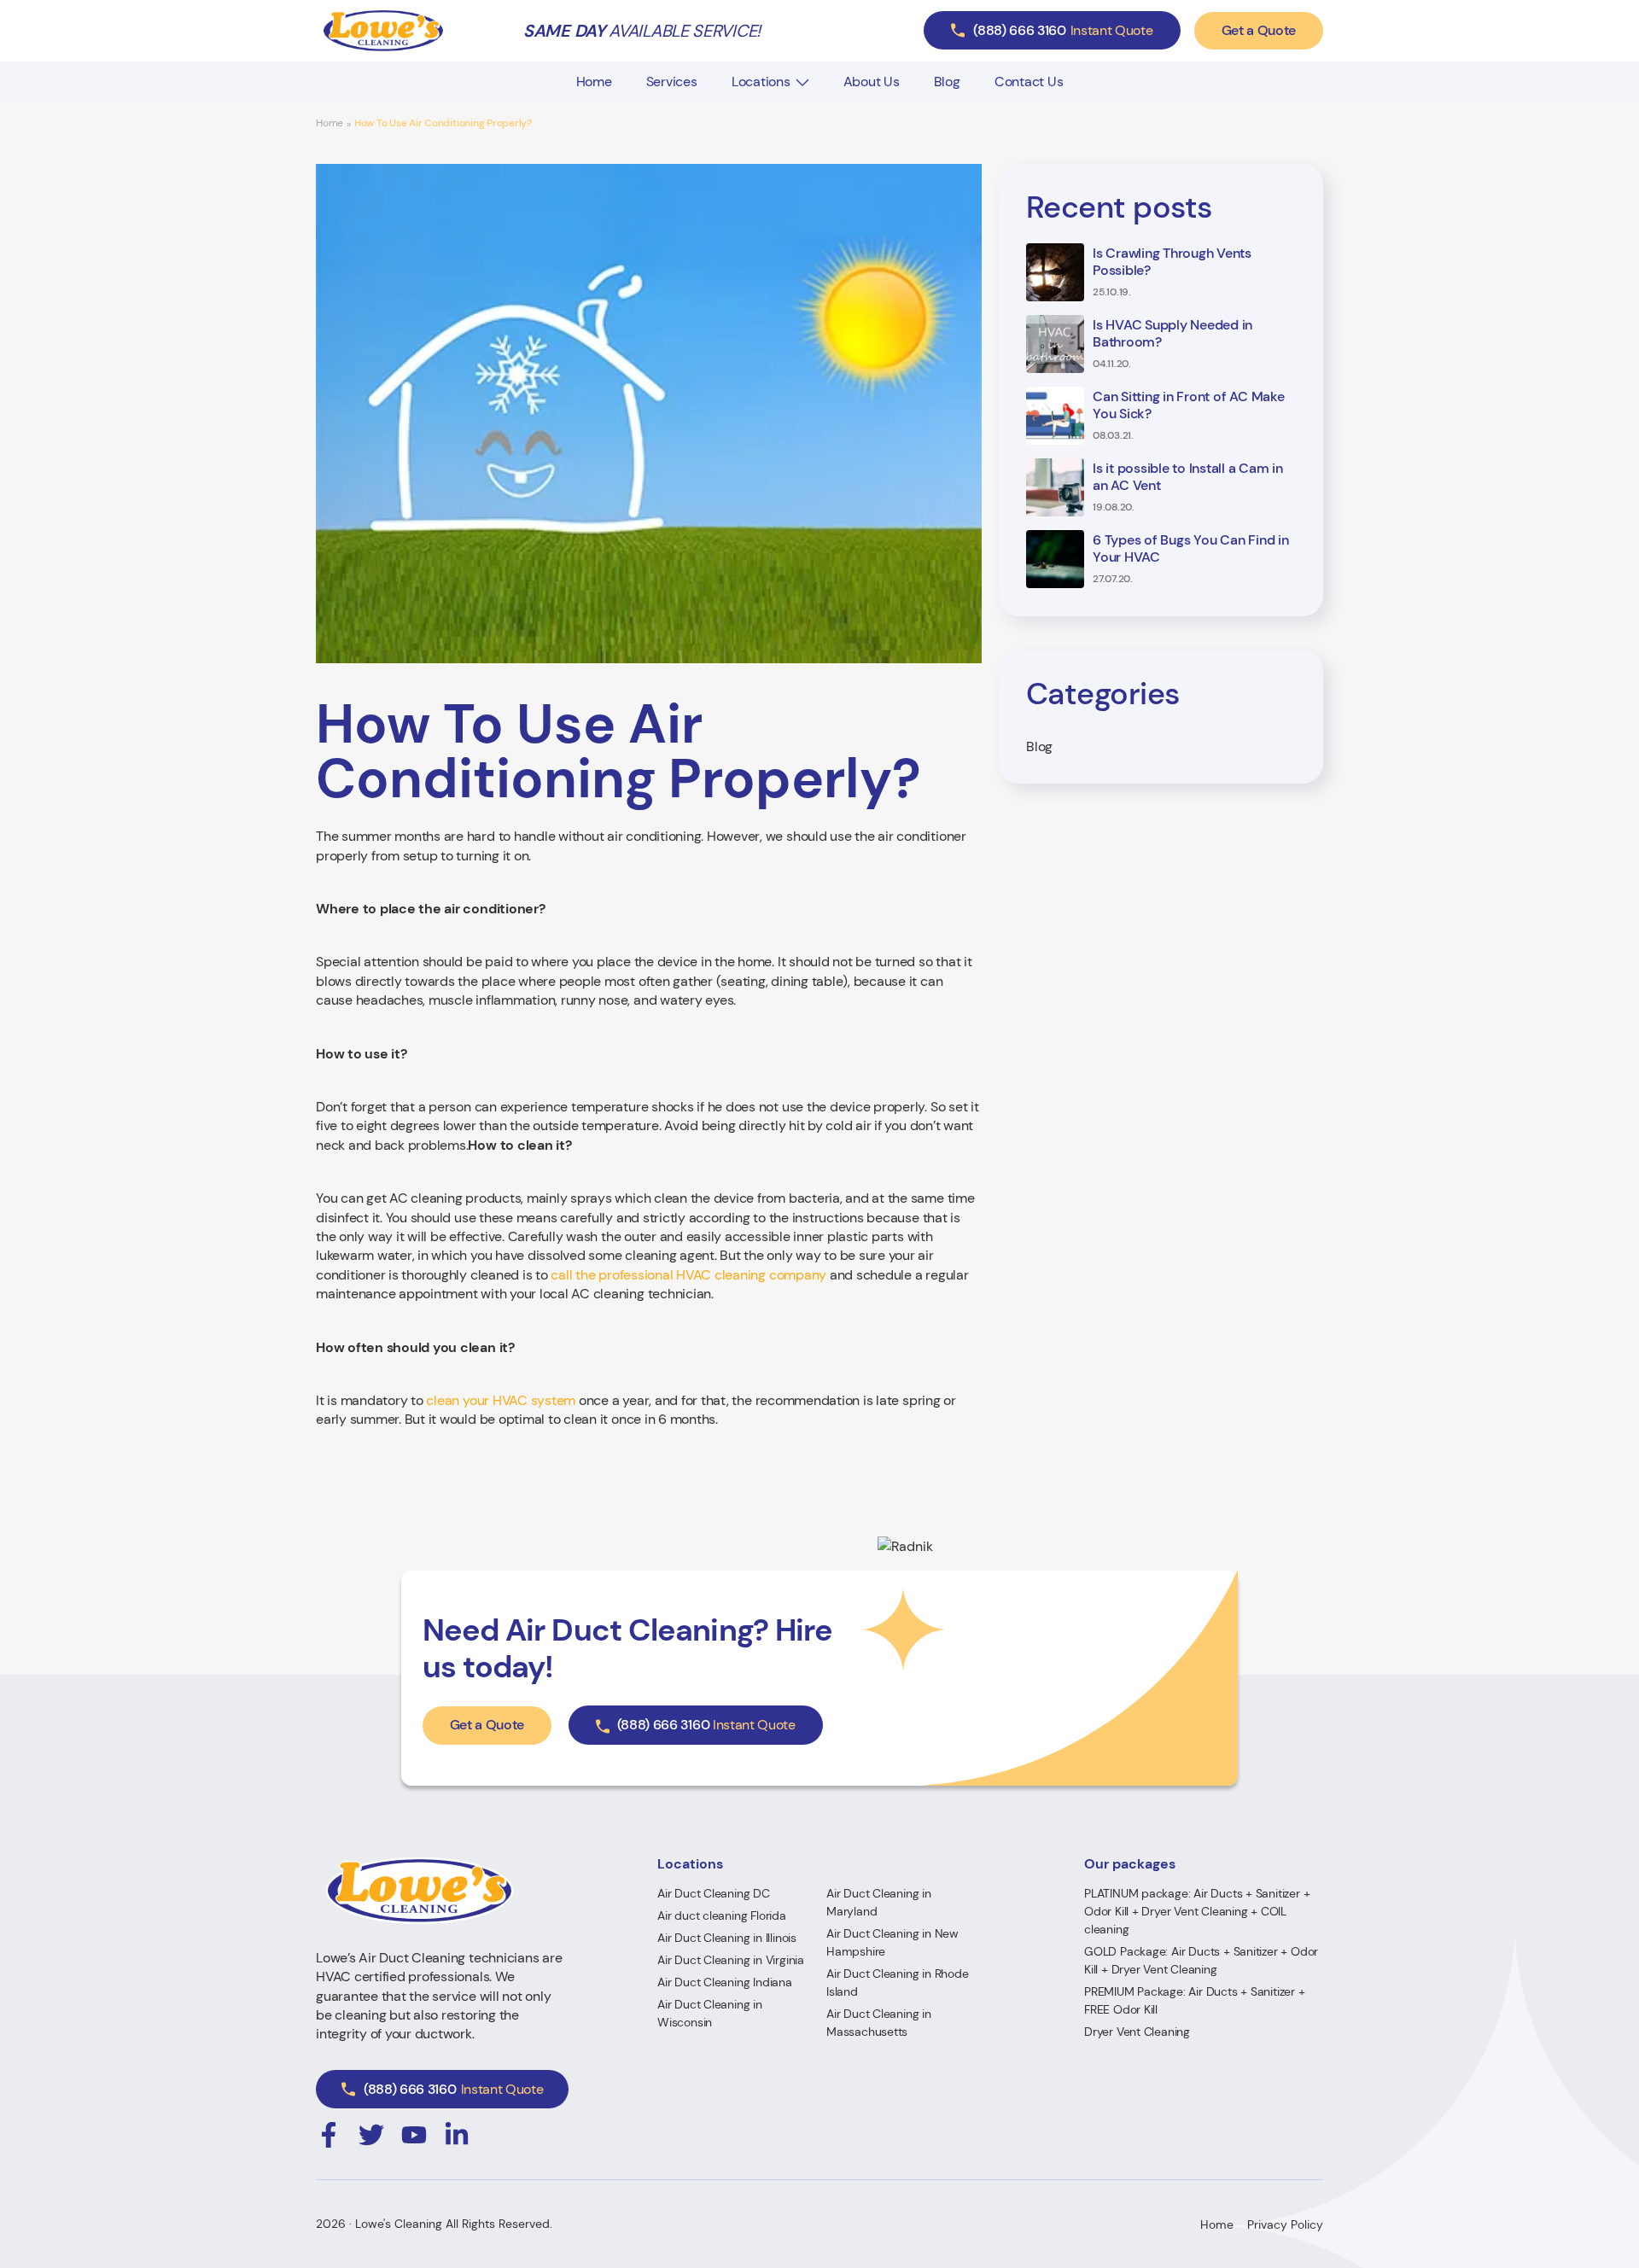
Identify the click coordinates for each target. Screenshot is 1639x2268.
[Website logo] (383, 31)
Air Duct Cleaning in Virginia (731, 1960)
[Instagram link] (329, 2135)
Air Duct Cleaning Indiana (725, 1982)
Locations (761, 82)
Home (594, 82)
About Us (872, 82)
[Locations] (802, 82)
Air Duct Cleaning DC (714, 1893)
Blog (947, 82)
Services (672, 82)
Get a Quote (1259, 30)
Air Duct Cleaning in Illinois (727, 1938)
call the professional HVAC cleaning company (688, 1275)
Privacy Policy (1285, 2224)
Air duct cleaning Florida (722, 1915)
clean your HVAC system (501, 1400)
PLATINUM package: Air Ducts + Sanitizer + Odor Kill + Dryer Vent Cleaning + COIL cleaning (1197, 1911)
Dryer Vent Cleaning (1137, 2032)
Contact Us (1029, 82)
